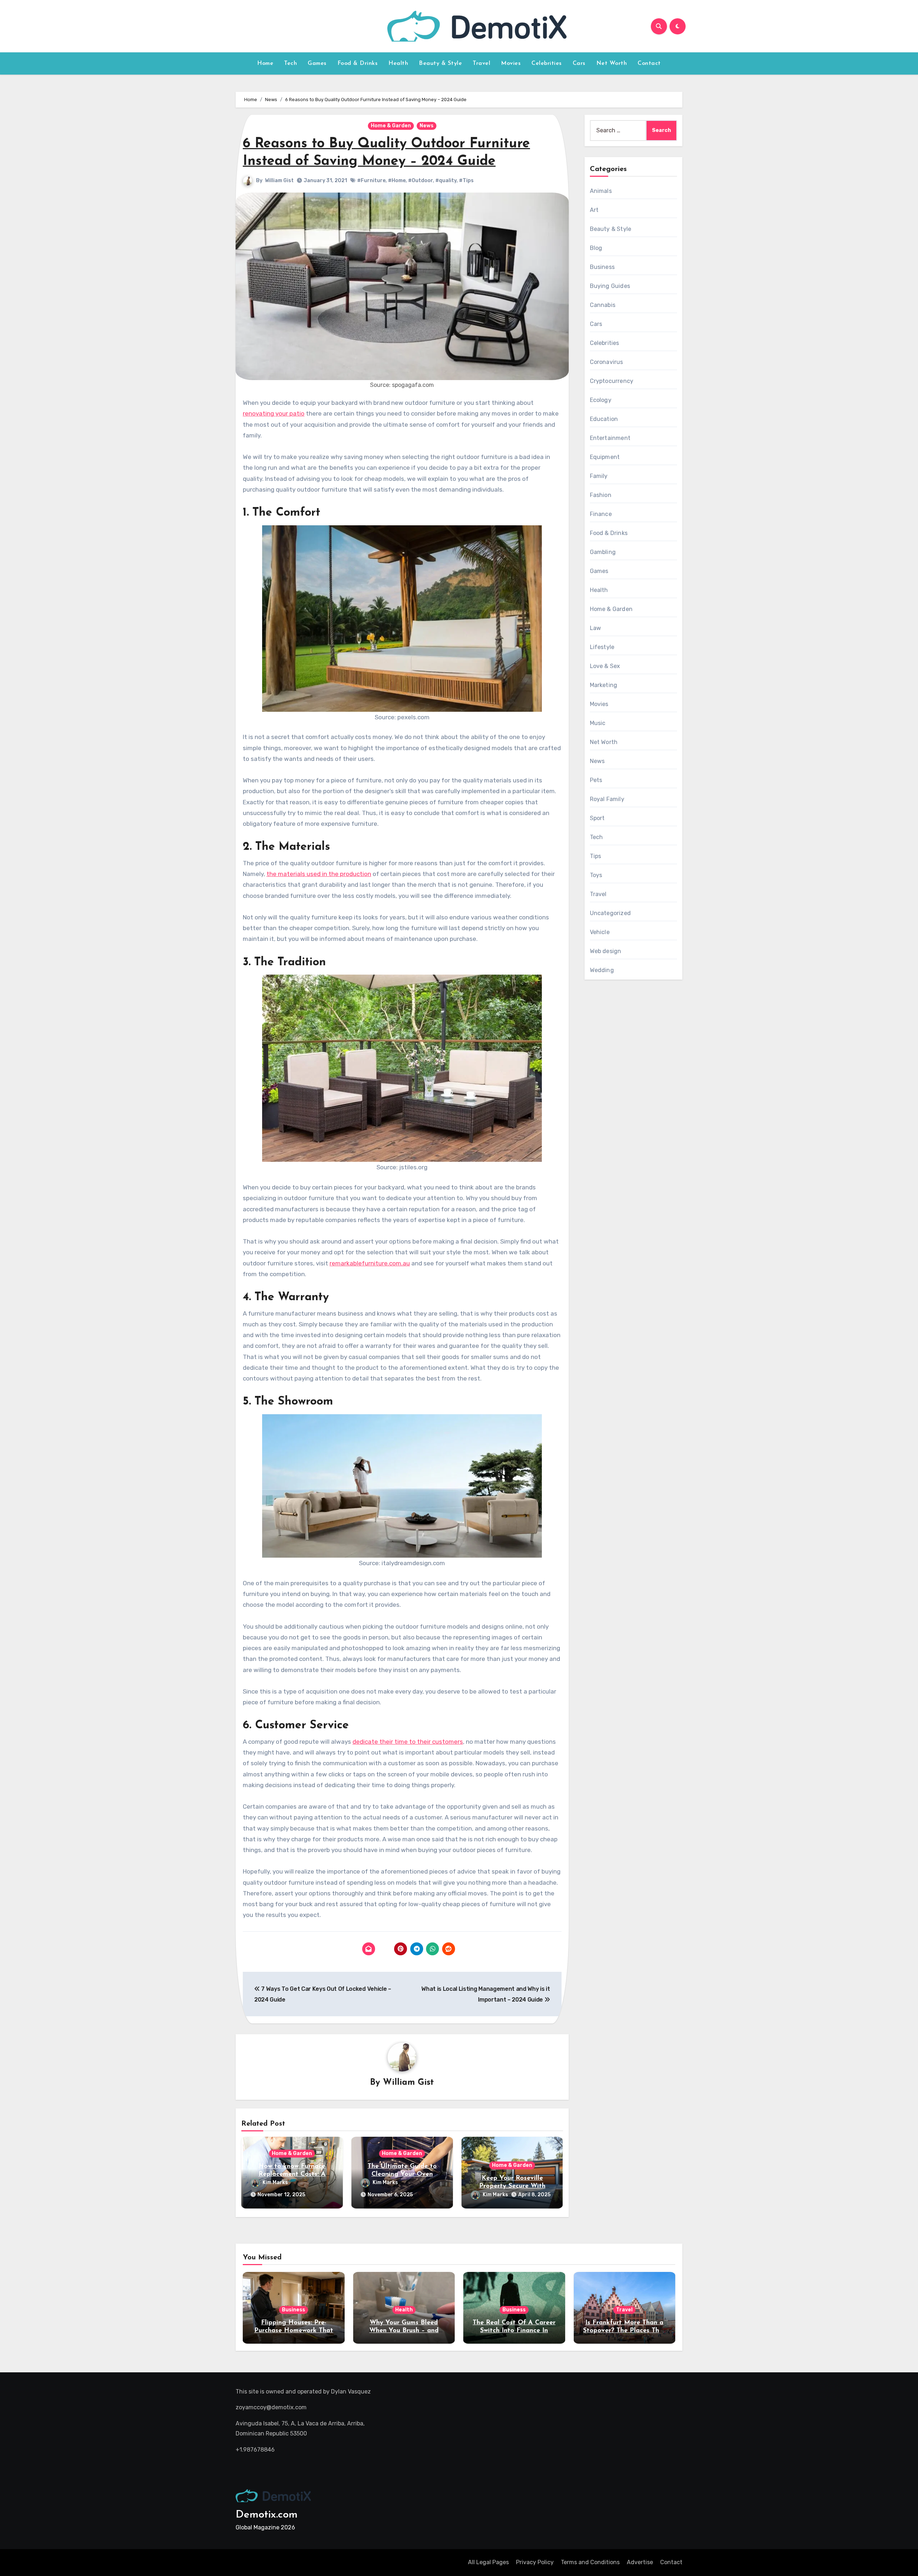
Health (398, 63)
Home (265, 63)
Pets (596, 780)
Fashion (601, 495)
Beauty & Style (440, 63)
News (427, 126)
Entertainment (610, 438)
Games (317, 63)
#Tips (466, 181)
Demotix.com (267, 2515)
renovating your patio (274, 413)
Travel (481, 63)
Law (596, 628)
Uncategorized (611, 913)
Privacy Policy (535, 2562)
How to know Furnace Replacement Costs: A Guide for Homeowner (292, 2174)
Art (594, 210)
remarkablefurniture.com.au (370, 1263)
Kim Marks (275, 2182)
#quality (446, 181)
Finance (601, 514)
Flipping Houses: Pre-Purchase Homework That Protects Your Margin (294, 2331)
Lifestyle (602, 647)
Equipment (605, 457)
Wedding (602, 970)
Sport (597, 818)
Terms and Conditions (590, 2562)
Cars (579, 63)
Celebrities (547, 63)
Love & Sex (605, 666)
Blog (596, 248)
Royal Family (607, 799)
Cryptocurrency (612, 381)
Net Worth (612, 63)
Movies (511, 63)
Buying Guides (610, 286)
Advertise (640, 2562)
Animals (601, 191)
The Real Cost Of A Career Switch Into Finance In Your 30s (514, 2331)
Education (604, 419)
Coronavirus (607, 362)
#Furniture (371, 181)
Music (598, 723)
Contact (649, 63)
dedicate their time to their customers (408, 1742)
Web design (606, 951)
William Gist (279, 181)
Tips (596, 856)
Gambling (603, 552)
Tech (290, 63)
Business (602, 267)
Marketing (604, 685)
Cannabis (603, 305)
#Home (397, 181)
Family (599, 476)
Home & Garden (391, 126)
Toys (596, 875)
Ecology (601, 400)
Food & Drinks (358, 63)
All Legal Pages (488, 2562)
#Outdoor (420, 181)
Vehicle (600, 932)
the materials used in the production (319, 874)
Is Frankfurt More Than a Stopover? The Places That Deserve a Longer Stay (624, 2331)
